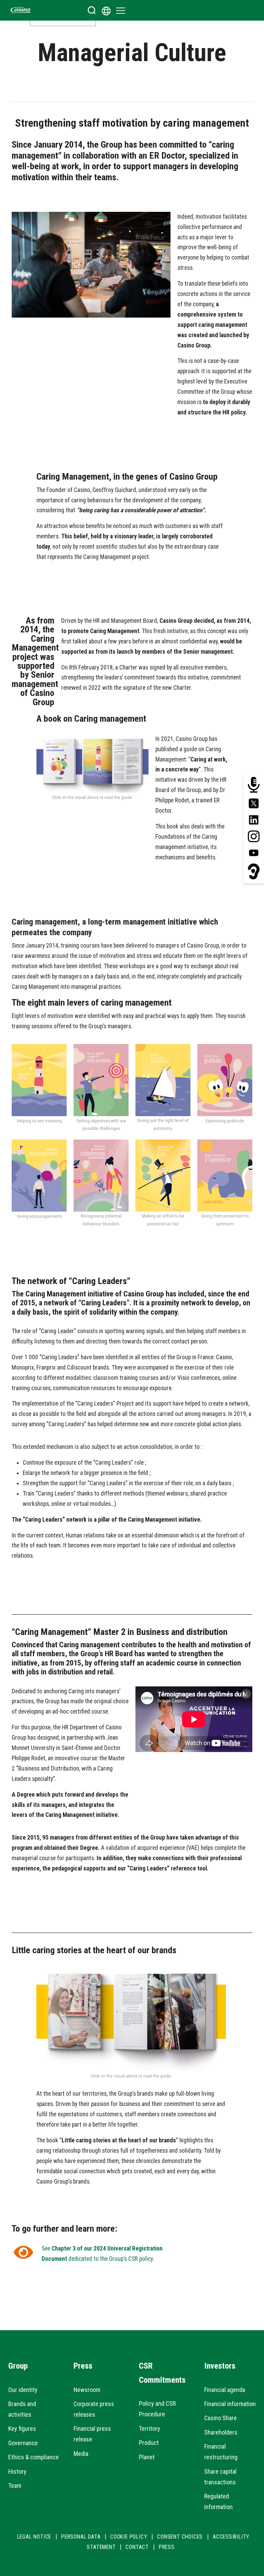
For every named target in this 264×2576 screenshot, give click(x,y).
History (17, 2471)
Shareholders (221, 2432)
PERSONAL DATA (81, 2537)
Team (15, 2486)
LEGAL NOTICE (34, 2537)
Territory (150, 2429)
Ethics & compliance (34, 2457)
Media (81, 2454)
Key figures (22, 2429)
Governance (23, 2443)
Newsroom (87, 2390)
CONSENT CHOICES (180, 2537)
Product (149, 2443)
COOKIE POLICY (129, 2537)
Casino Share (221, 2418)
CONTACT (137, 2547)
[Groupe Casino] (21, 10)
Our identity (23, 2390)
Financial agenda (225, 2390)
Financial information (230, 2404)
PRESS (167, 2547)
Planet (147, 2457)
